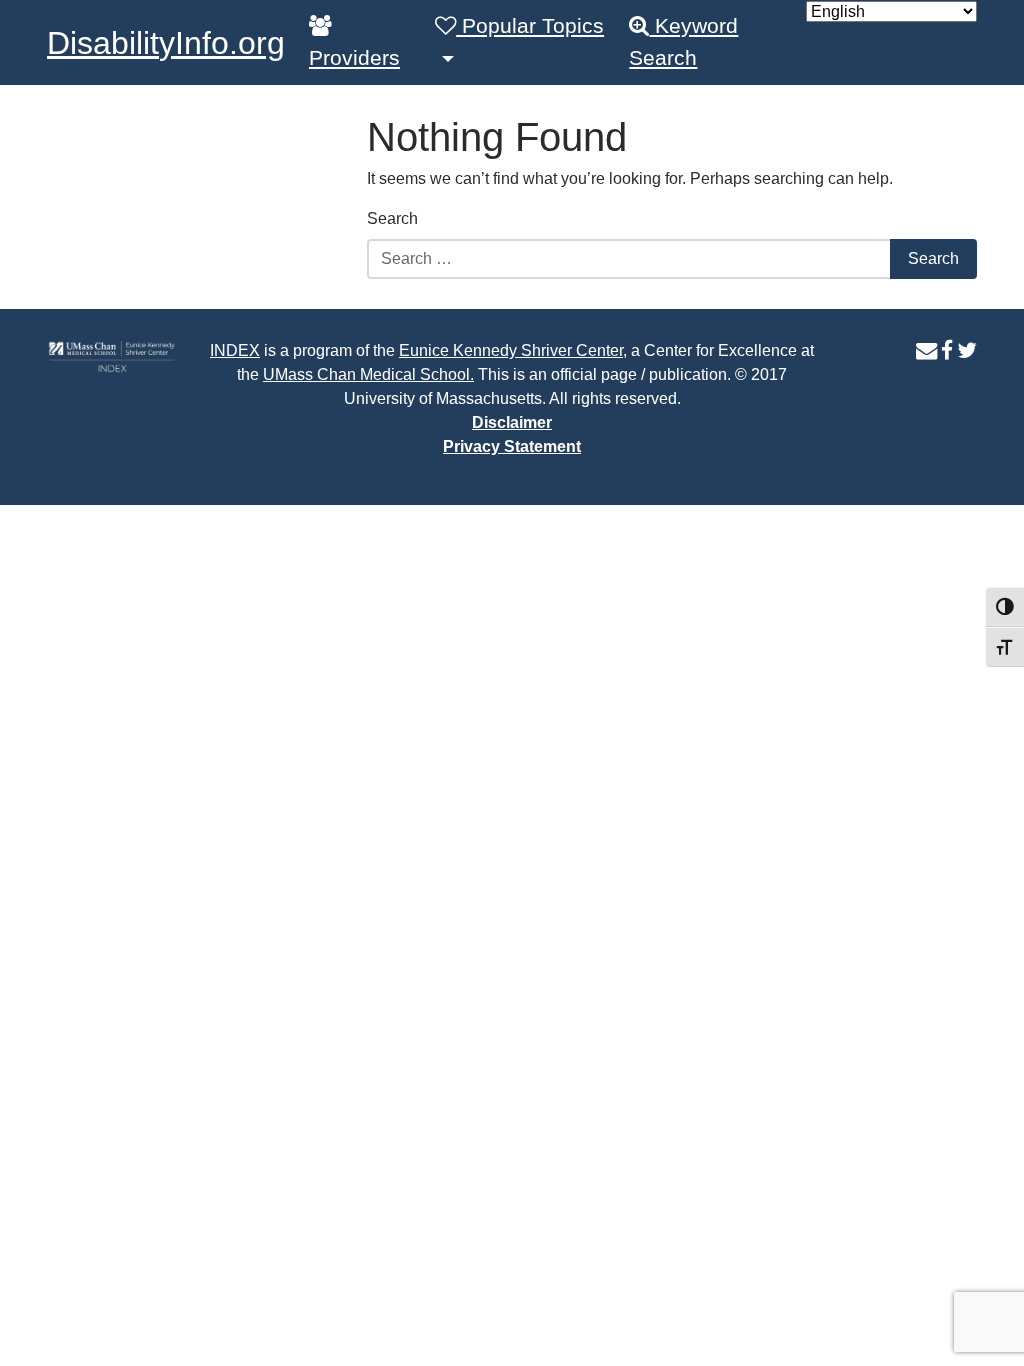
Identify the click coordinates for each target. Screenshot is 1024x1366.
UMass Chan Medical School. (368, 374)
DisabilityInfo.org (166, 43)
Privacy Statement (512, 446)
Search (392, 218)
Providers (354, 58)
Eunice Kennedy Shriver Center (511, 350)
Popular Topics (530, 26)
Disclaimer (512, 422)
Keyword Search (683, 42)
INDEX (235, 350)
